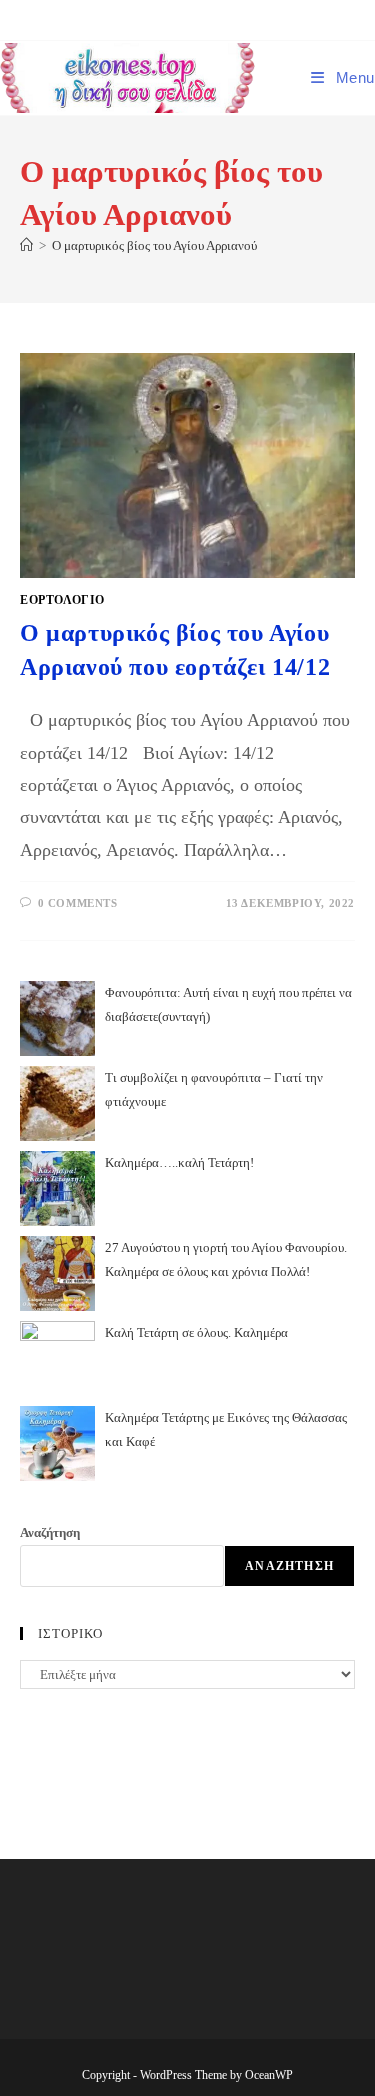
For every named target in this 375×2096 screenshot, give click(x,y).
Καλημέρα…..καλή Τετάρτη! (179, 1162)
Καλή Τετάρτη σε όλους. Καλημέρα (196, 1332)
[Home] (26, 245)
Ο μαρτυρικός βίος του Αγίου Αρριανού (154, 245)
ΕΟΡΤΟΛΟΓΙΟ (62, 600)
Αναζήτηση (50, 1532)
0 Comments (78, 903)
